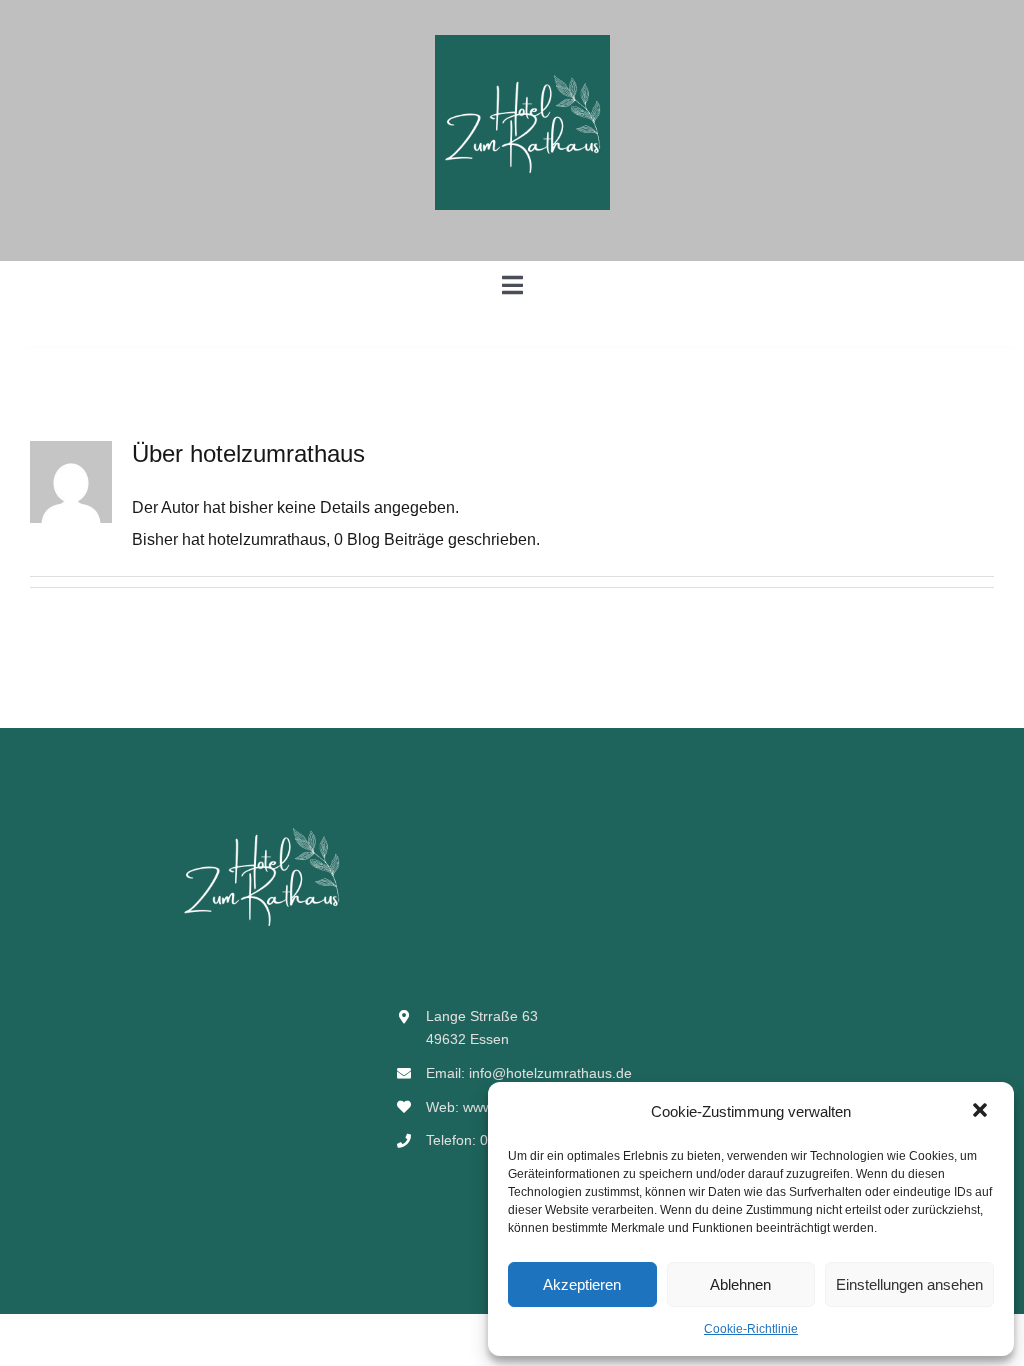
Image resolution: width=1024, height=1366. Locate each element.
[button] (982, 1112)
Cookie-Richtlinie (751, 1329)
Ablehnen (740, 1284)
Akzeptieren (582, 1284)
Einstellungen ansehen (909, 1284)
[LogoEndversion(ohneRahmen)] (522, 42)
